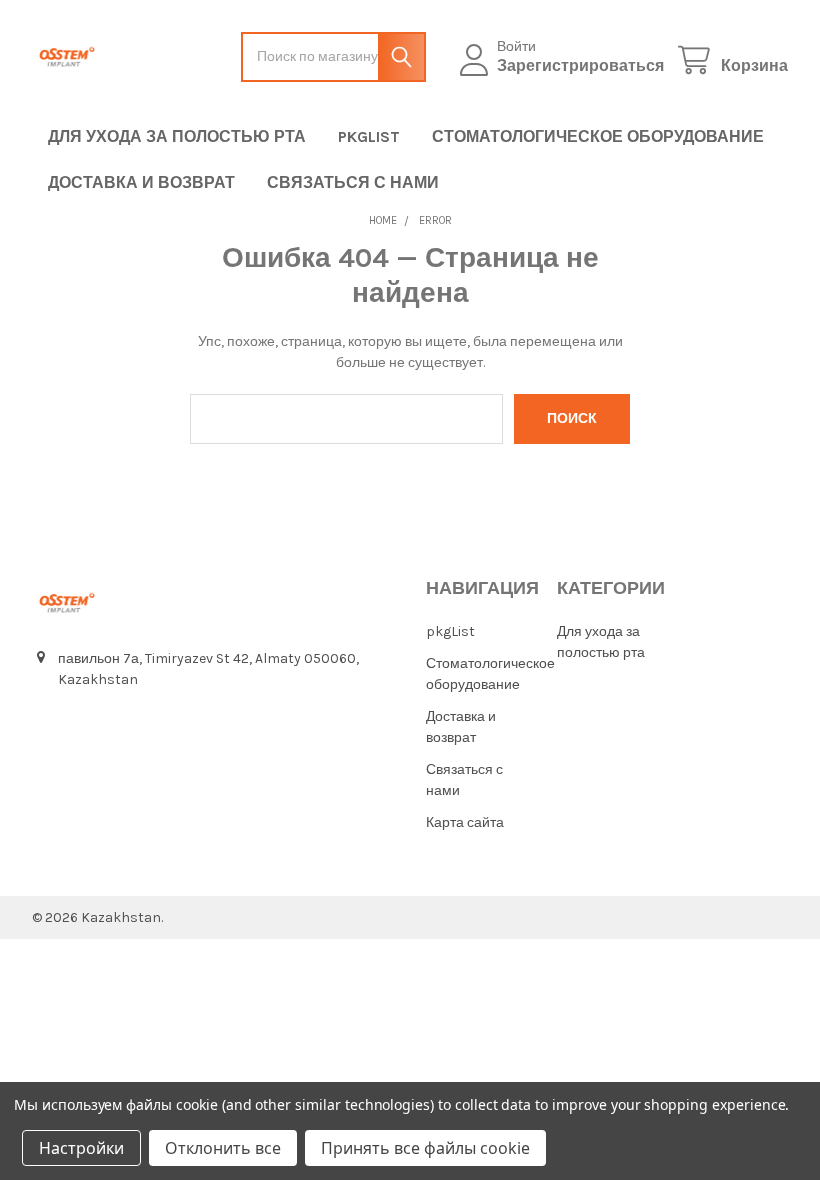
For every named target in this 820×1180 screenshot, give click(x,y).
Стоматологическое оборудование (598, 136)
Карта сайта (465, 822)
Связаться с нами (353, 182)
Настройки (81, 1148)
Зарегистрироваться (580, 65)
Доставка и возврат (141, 182)
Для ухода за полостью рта (177, 136)
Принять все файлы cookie (425, 1148)
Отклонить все (223, 1148)
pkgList (369, 136)
